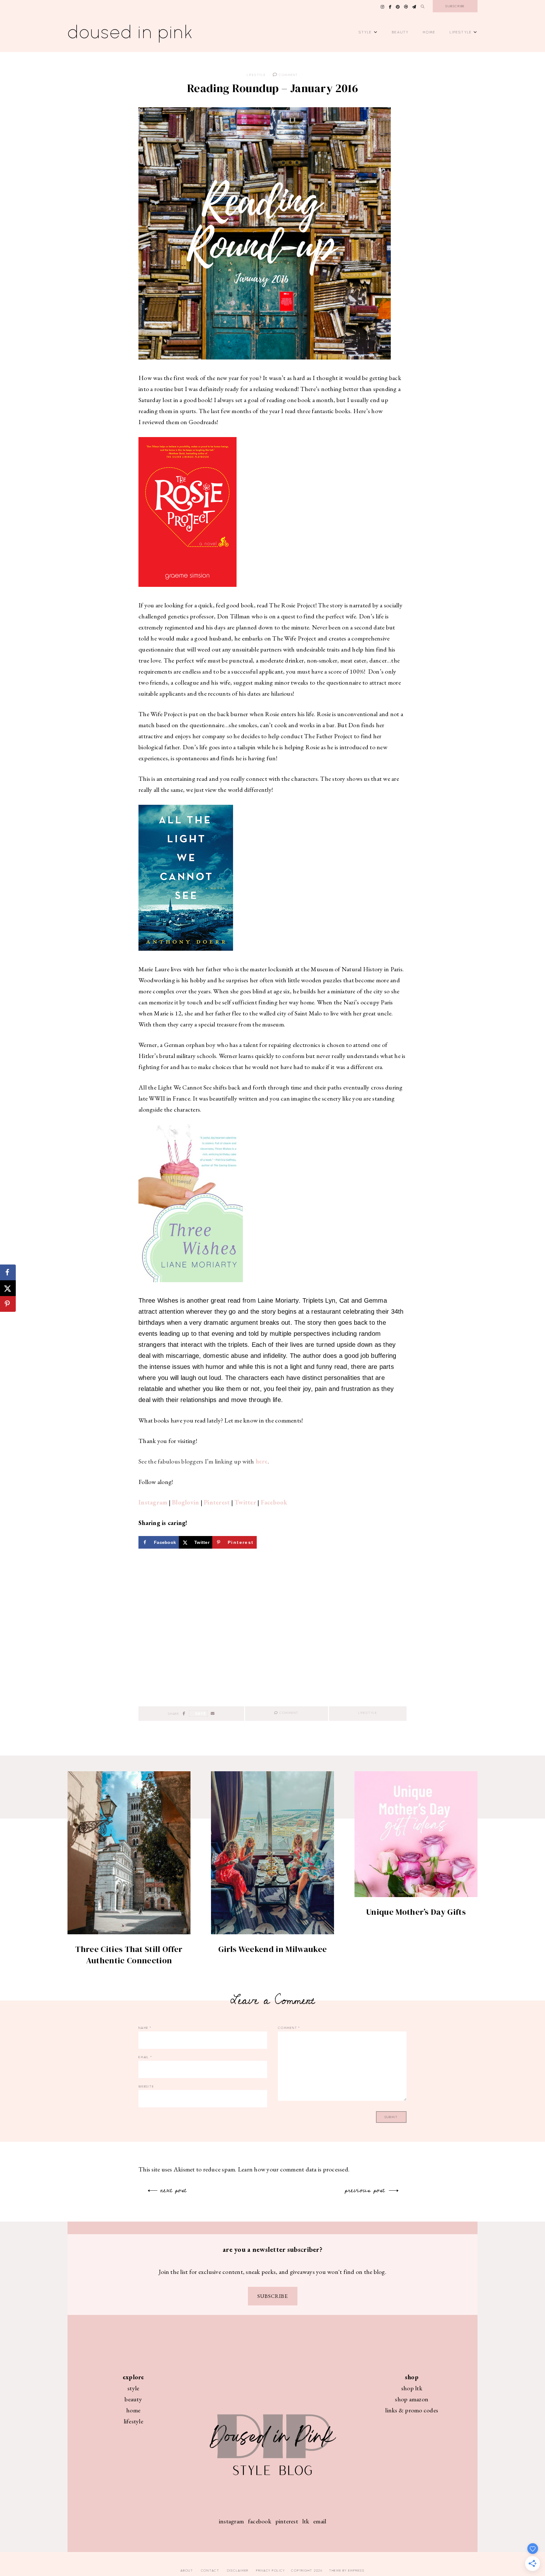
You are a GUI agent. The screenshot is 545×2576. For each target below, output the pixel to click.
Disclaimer (238, 2570)
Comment (288, 75)
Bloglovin (185, 1502)
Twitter (245, 1502)
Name (145, 2028)
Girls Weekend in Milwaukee (272, 1949)
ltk (306, 2521)
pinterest (287, 2521)
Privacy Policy (271, 2570)
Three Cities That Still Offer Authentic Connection (129, 1955)
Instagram (153, 1502)
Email (145, 2057)
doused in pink (131, 32)
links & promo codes (412, 2410)
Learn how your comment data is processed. (294, 2169)
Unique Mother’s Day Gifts (416, 1912)
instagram (231, 2521)
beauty (133, 2399)
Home (429, 32)
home (133, 2410)
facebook (260, 2521)
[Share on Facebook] (8, 1272)
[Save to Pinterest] (8, 1304)
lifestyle (133, 2421)
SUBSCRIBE (273, 2296)
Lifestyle (461, 32)
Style (365, 32)
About (187, 2570)
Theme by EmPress (347, 2570)
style (133, 2388)
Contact (210, 2570)
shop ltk (412, 2388)
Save (201, 1713)
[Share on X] (8, 1288)
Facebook (274, 1502)
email (320, 2521)
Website (146, 2086)
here (262, 1461)
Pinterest (217, 1502)
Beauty (401, 32)
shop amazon (412, 2399)
